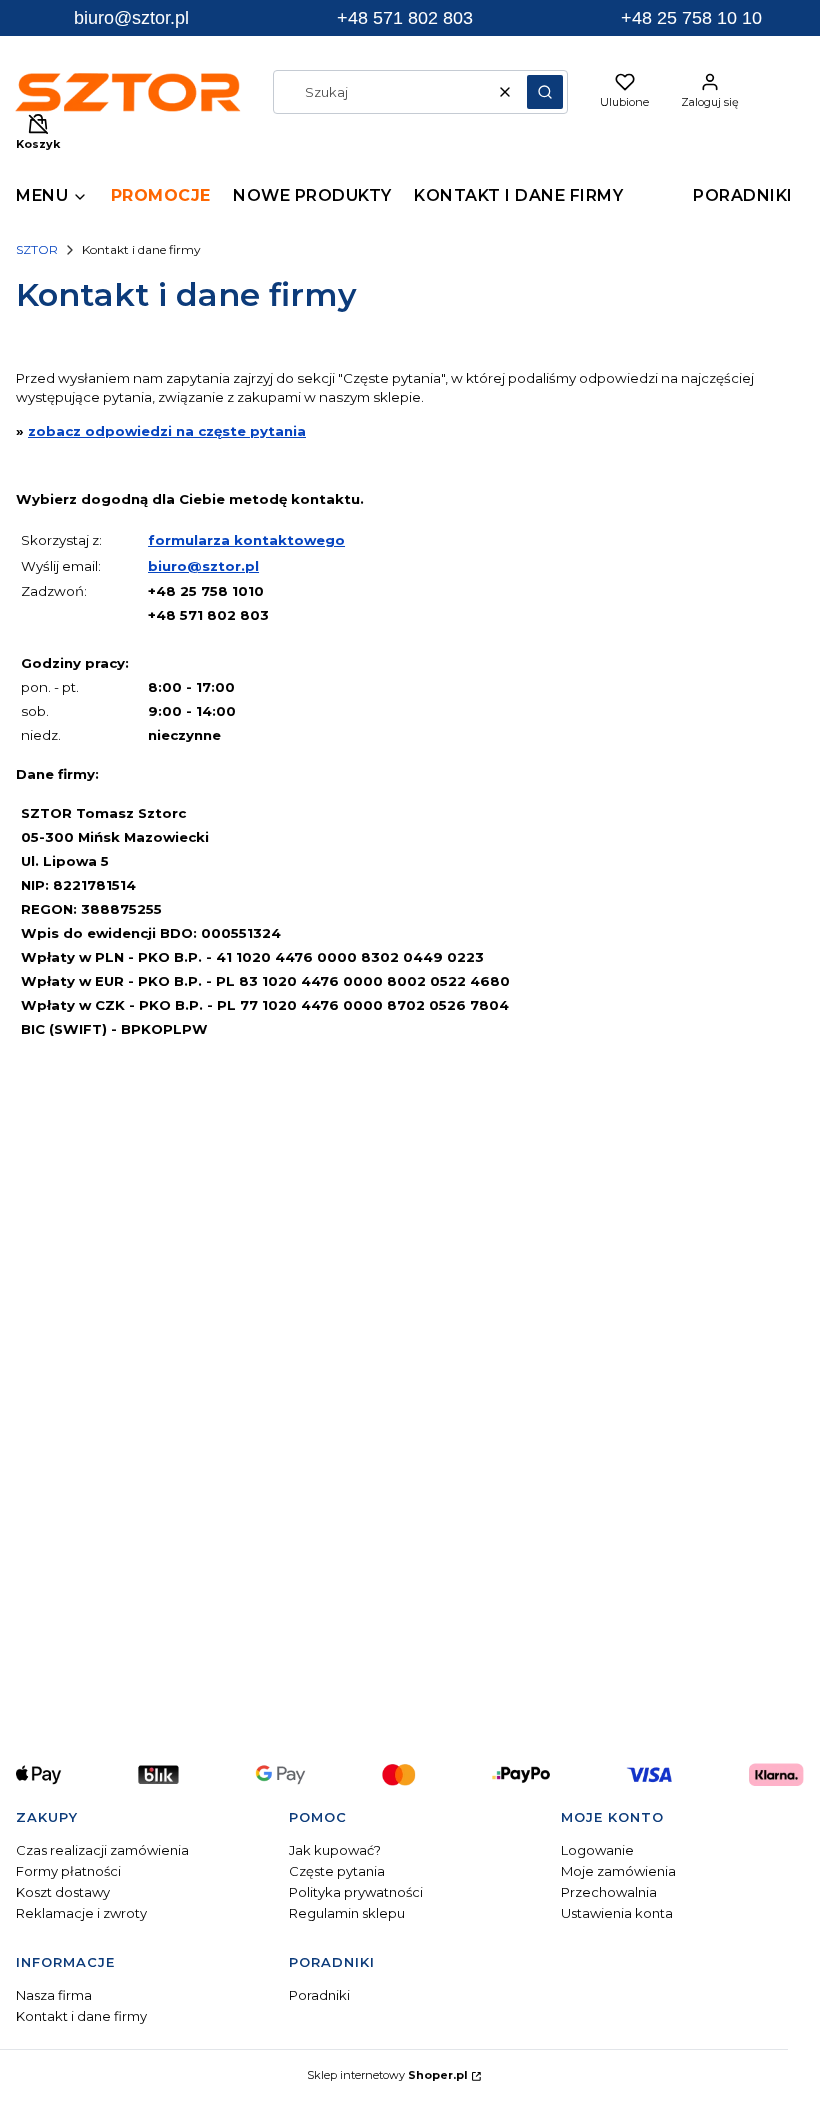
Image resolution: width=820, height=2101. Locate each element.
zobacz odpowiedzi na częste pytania (167, 431)
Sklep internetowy (387, 2075)
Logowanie (597, 1850)
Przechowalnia (609, 1892)
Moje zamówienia (618, 1871)
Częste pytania (337, 1871)
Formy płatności (68, 1871)
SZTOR (37, 249)
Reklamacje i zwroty (81, 1913)
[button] (545, 92)
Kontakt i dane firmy (81, 2016)
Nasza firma (54, 1995)
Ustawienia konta (617, 1913)
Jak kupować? (335, 1850)
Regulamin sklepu (347, 1913)
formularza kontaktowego (246, 540)
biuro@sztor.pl (203, 566)
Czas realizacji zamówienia (102, 1850)
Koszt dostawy (63, 1892)
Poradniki (319, 1995)
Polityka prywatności (356, 1892)
